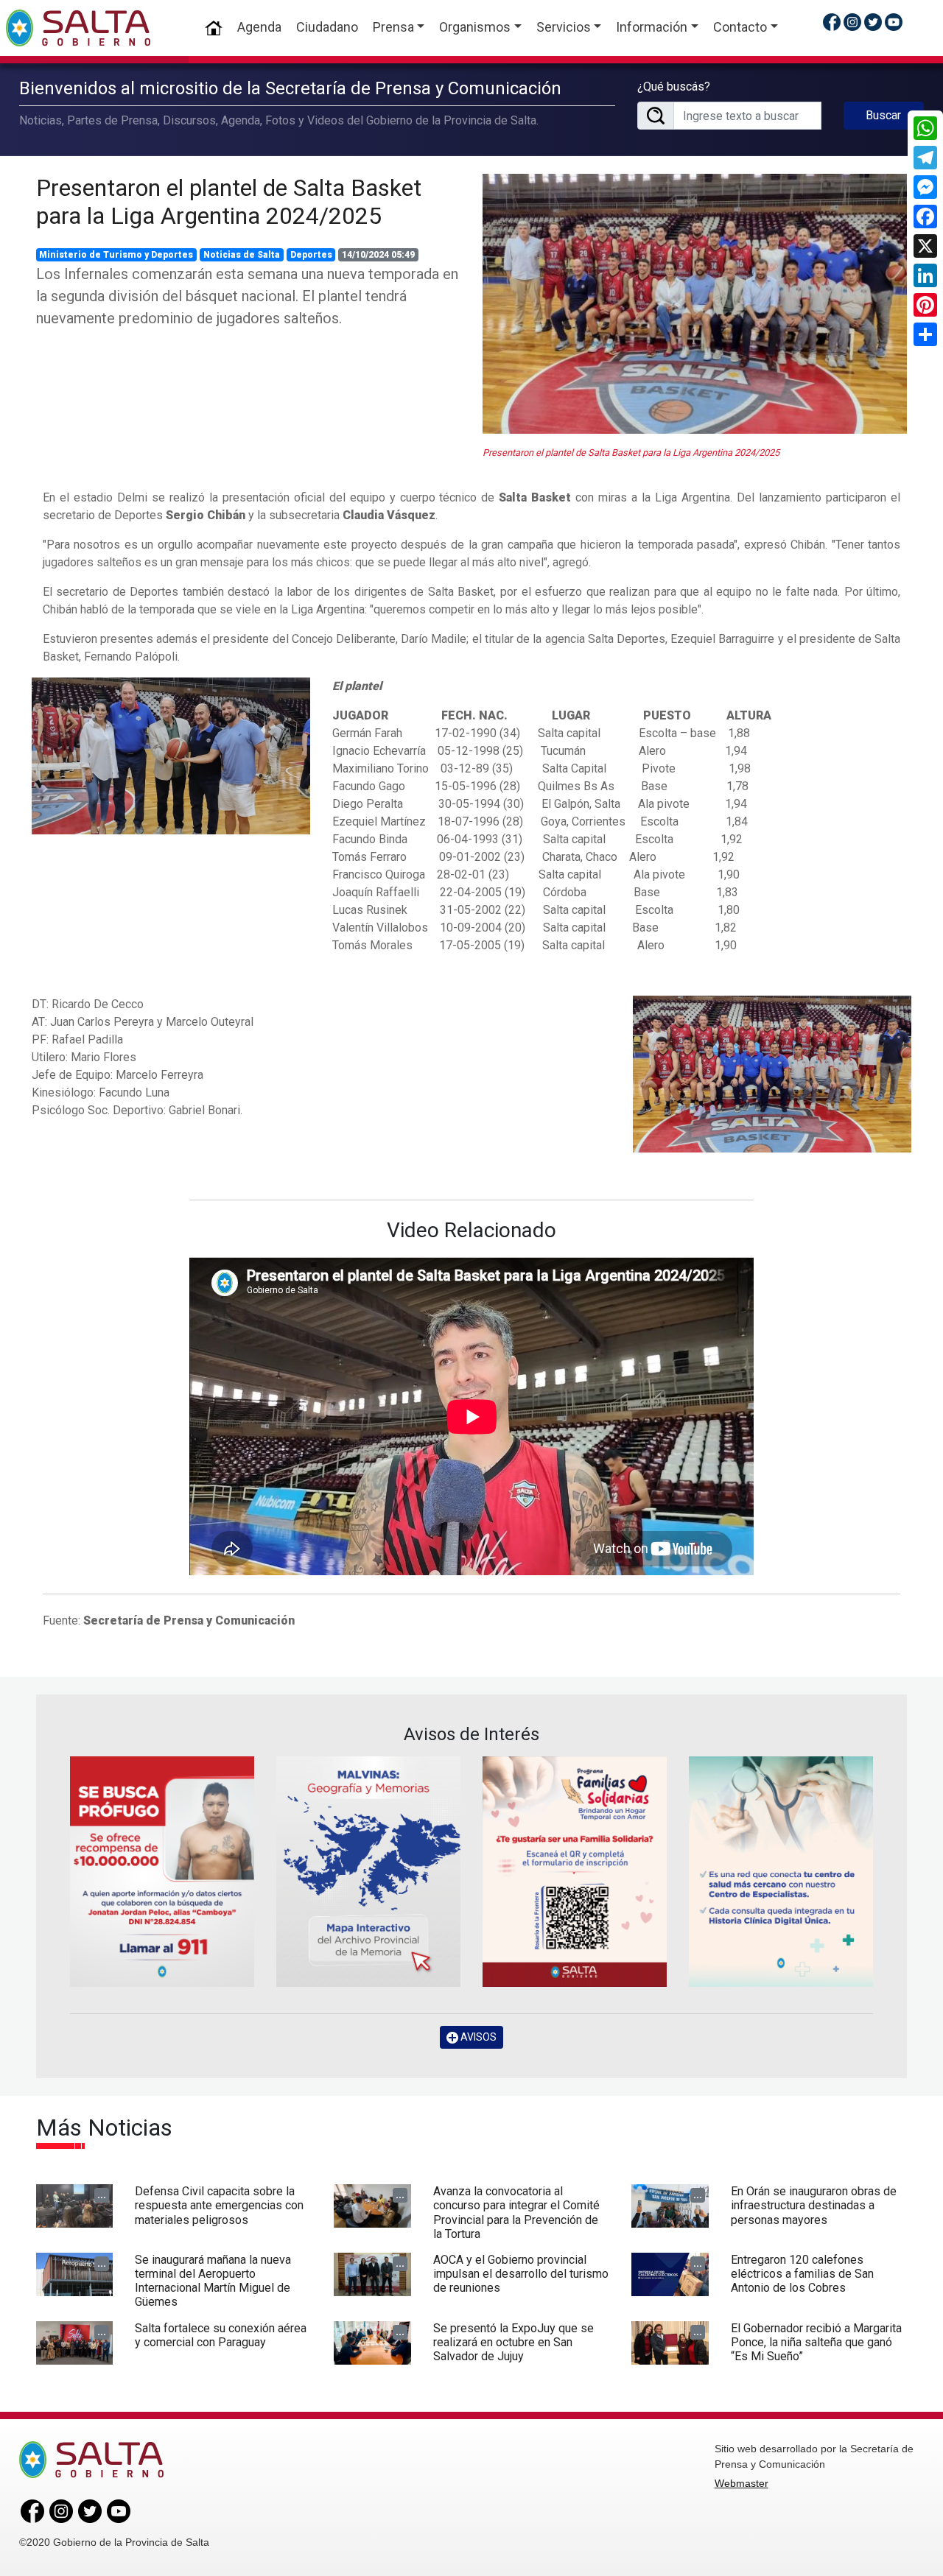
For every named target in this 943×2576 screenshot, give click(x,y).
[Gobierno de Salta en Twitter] (873, 22)
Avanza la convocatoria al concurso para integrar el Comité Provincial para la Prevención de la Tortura (516, 2213)
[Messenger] (925, 187)
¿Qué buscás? (674, 87)
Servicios (564, 27)
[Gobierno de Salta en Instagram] (852, 22)
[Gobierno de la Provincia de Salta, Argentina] (78, 28)
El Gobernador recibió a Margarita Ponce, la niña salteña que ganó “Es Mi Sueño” (816, 2342)
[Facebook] (925, 217)
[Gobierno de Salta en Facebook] (832, 22)
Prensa (393, 27)
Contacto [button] (740, 27)
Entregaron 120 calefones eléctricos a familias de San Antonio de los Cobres (802, 2274)
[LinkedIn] (925, 275)
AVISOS (477, 2037)
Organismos (475, 27)
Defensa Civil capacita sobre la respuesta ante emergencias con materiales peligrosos (219, 2205)
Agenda (259, 27)
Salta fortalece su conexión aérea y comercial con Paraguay (221, 2335)
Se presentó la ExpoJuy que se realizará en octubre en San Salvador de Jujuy (513, 2342)
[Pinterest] (925, 305)
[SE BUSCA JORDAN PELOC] (162, 1871)
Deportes (311, 255)
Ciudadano (327, 27)
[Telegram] (925, 158)
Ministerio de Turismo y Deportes (116, 255)
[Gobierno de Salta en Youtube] (894, 22)
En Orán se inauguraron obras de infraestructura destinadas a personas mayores (814, 2205)
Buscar (883, 115)
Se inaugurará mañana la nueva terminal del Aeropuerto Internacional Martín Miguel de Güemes (213, 2281)
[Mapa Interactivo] (368, 1871)
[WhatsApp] (925, 128)
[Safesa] (781, 1871)
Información (652, 27)
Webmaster (742, 2483)
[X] (925, 246)
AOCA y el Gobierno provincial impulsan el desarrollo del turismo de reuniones (521, 2274)
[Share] (925, 334)
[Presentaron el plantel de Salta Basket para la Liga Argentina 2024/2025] (695, 304)
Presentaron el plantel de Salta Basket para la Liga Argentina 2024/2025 (229, 202)
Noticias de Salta (242, 255)
